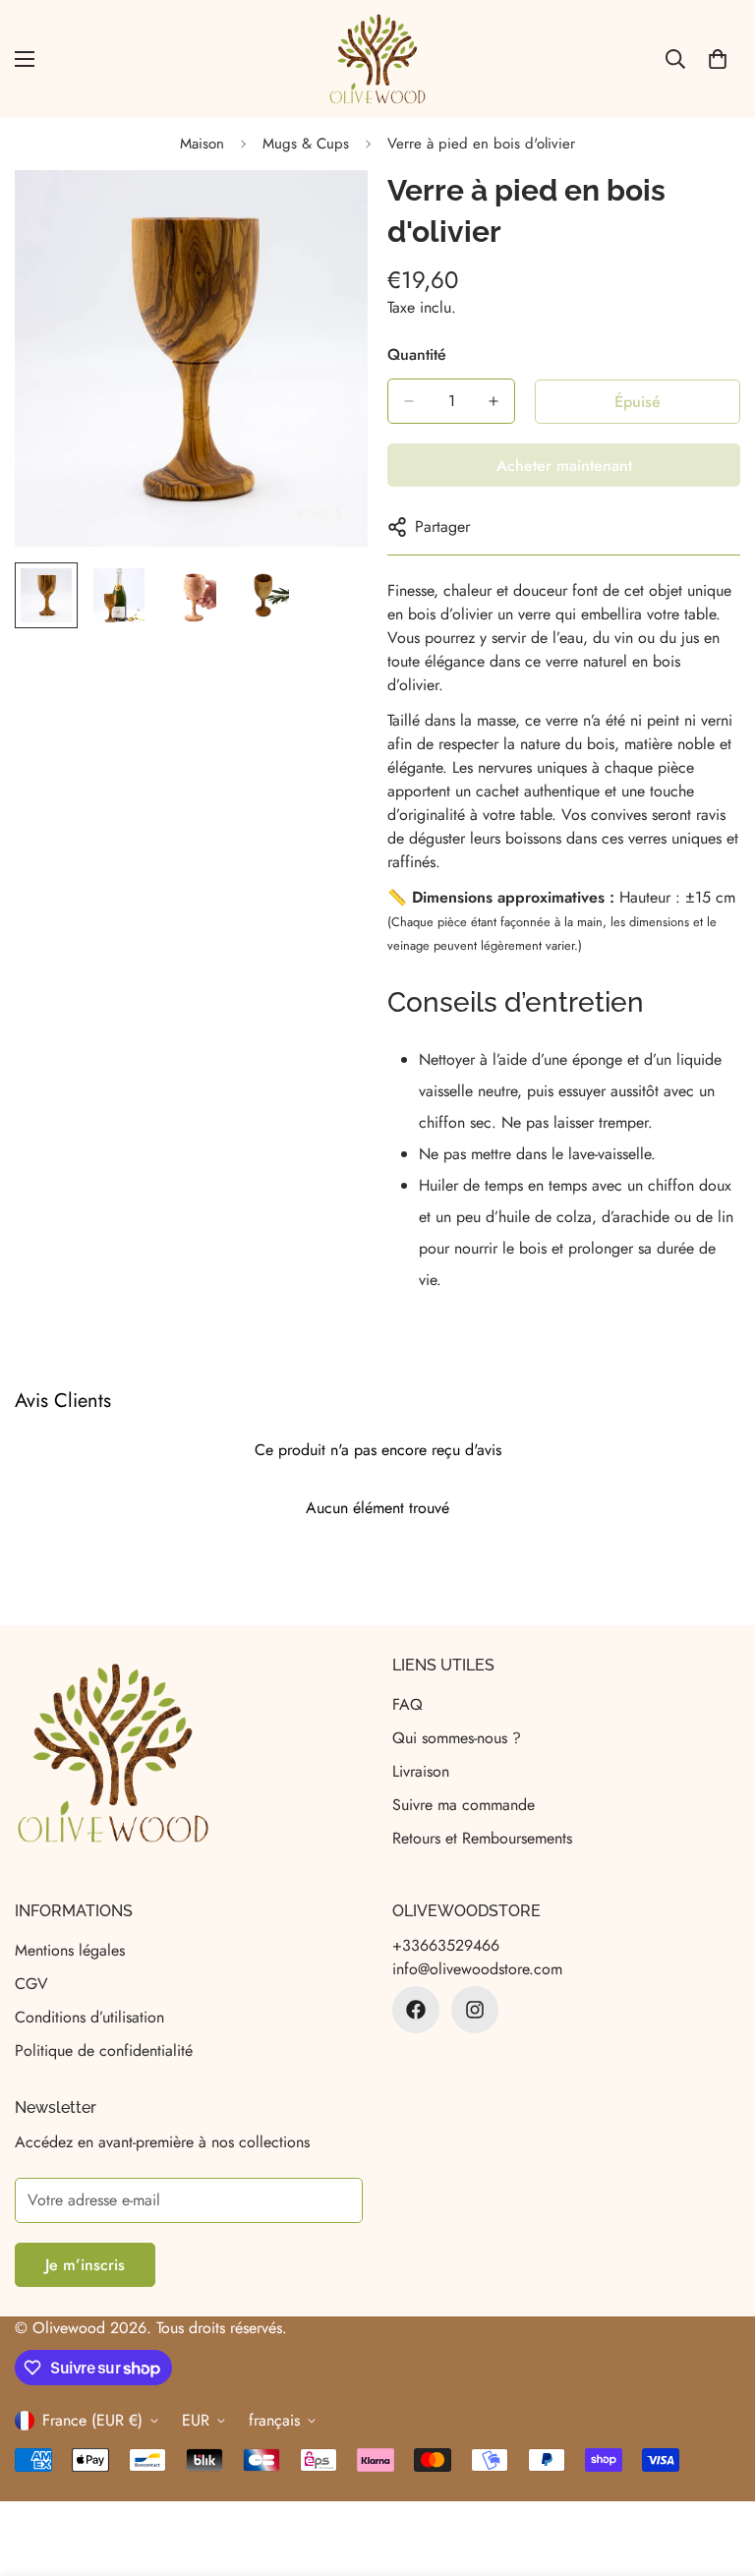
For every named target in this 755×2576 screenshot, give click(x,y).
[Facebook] (416, 2010)
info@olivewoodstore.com (477, 1969)
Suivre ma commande (464, 1805)
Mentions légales (70, 1950)
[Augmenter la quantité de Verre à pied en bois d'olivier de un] (494, 401)
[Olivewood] (377, 59)
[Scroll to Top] (717, 2469)
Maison (202, 144)
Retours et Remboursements (482, 1838)
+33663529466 (446, 1945)
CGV (31, 1984)
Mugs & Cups (306, 144)
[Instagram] (475, 2010)
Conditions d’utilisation (89, 2017)
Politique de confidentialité (104, 2050)
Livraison (421, 1771)
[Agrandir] (326, 212)
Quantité (417, 354)
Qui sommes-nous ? (457, 1738)
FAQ (407, 1704)
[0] (718, 59)
